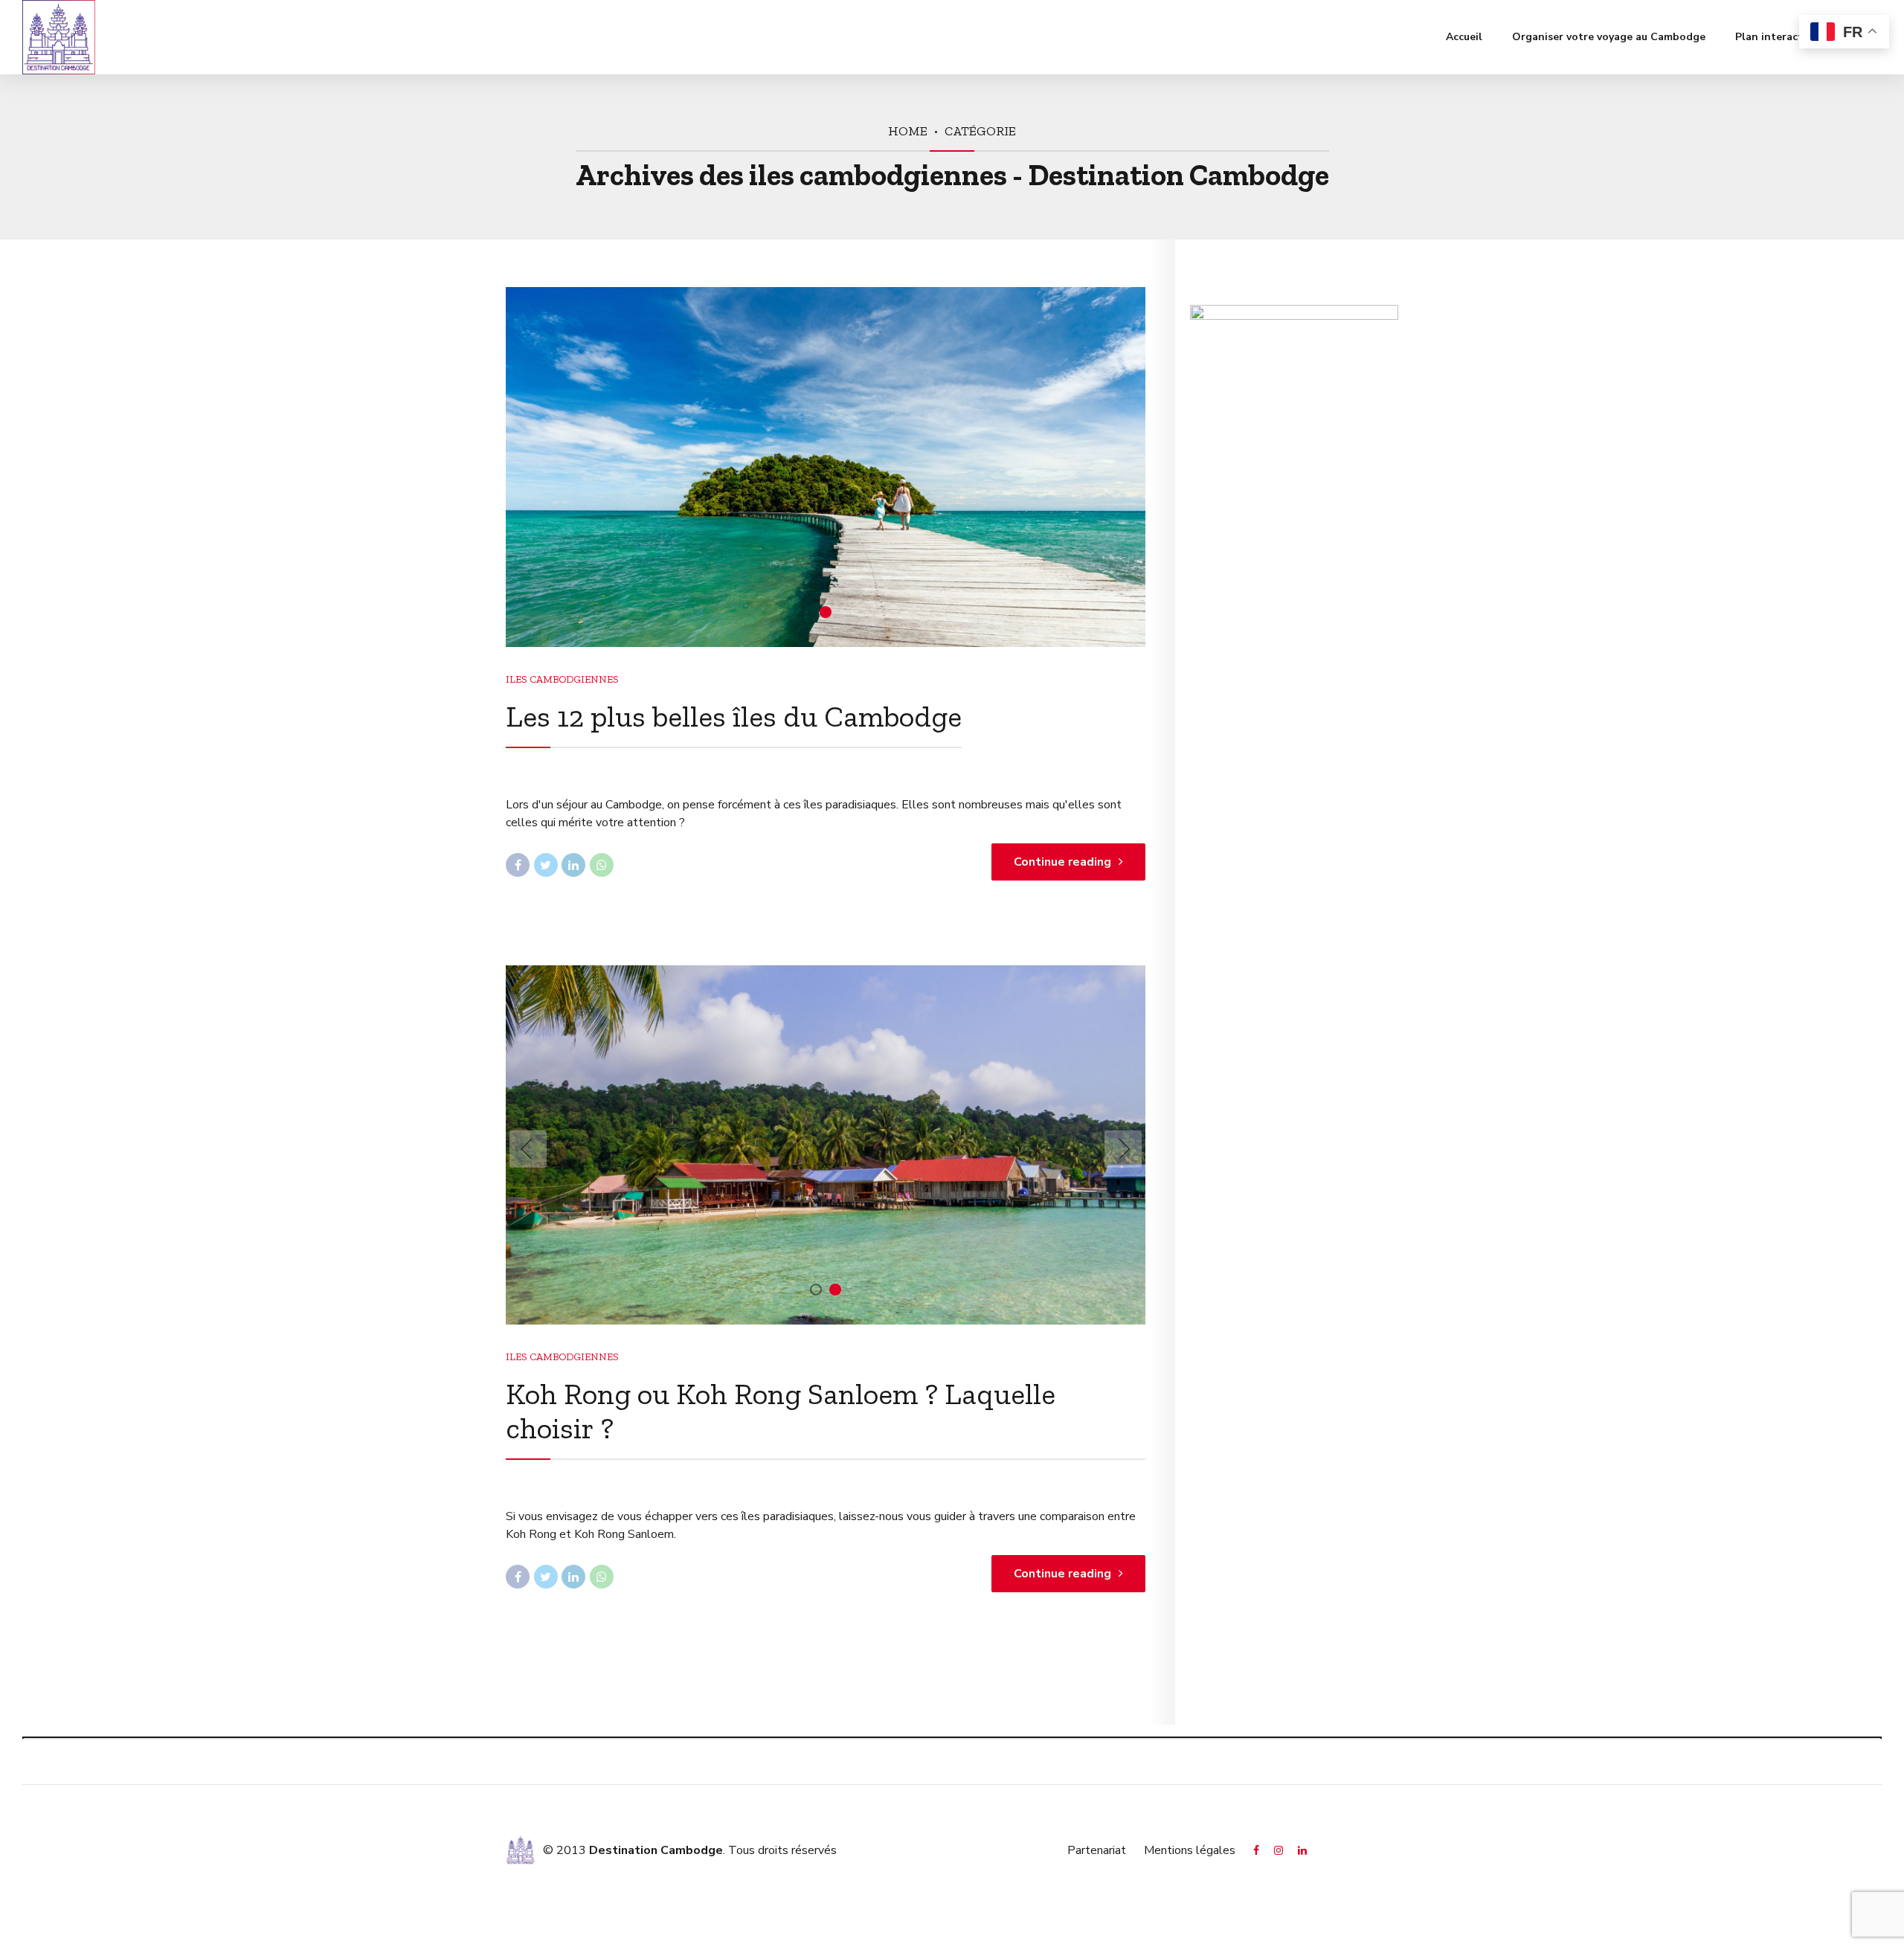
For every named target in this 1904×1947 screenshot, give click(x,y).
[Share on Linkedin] (573, 865)
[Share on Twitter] (546, 865)
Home (908, 131)
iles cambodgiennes (562, 679)
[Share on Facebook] (518, 865)
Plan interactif (1772, 37)
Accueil (1464, 37)
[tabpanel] (826, 467)
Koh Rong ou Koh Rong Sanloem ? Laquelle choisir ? (781, 1411)
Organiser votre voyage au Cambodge (1609, 37)
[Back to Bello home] (521, 1850)
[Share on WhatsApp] (602, 865)
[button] (528, 1149)
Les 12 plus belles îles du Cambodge (734, 716)
